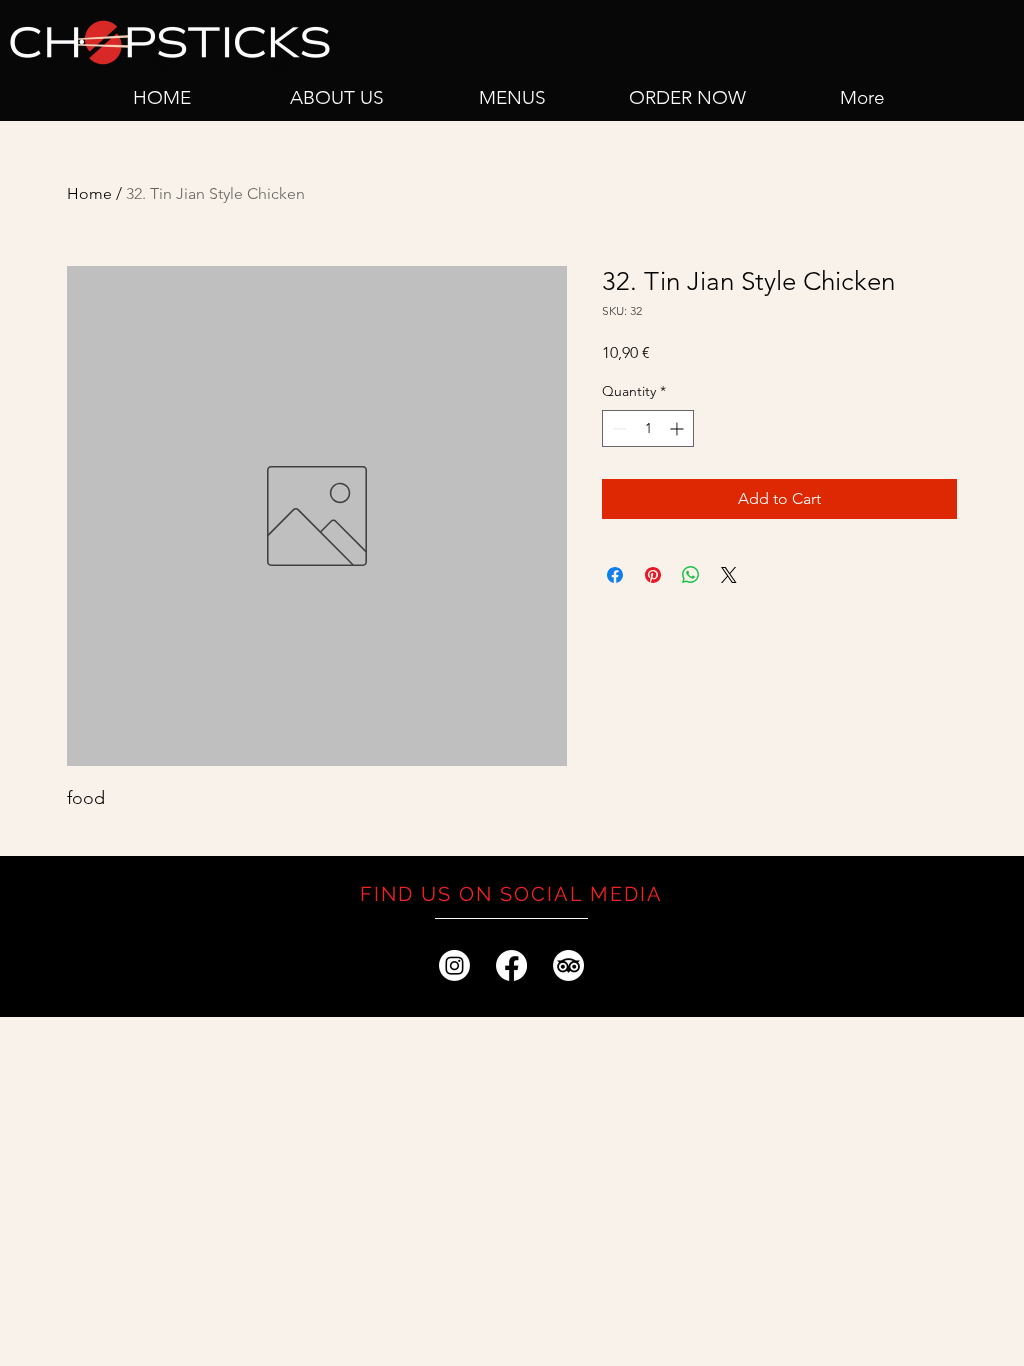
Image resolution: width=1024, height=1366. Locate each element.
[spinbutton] (648, 428)
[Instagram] (454, 965)
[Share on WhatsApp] (691, 575)
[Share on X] (729, 575)
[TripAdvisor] (568, 965)
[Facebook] (511, 965)
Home (89, 193)
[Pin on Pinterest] (653, 575)
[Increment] (678, 428)
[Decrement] (617, 428)
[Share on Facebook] (615, 575)
